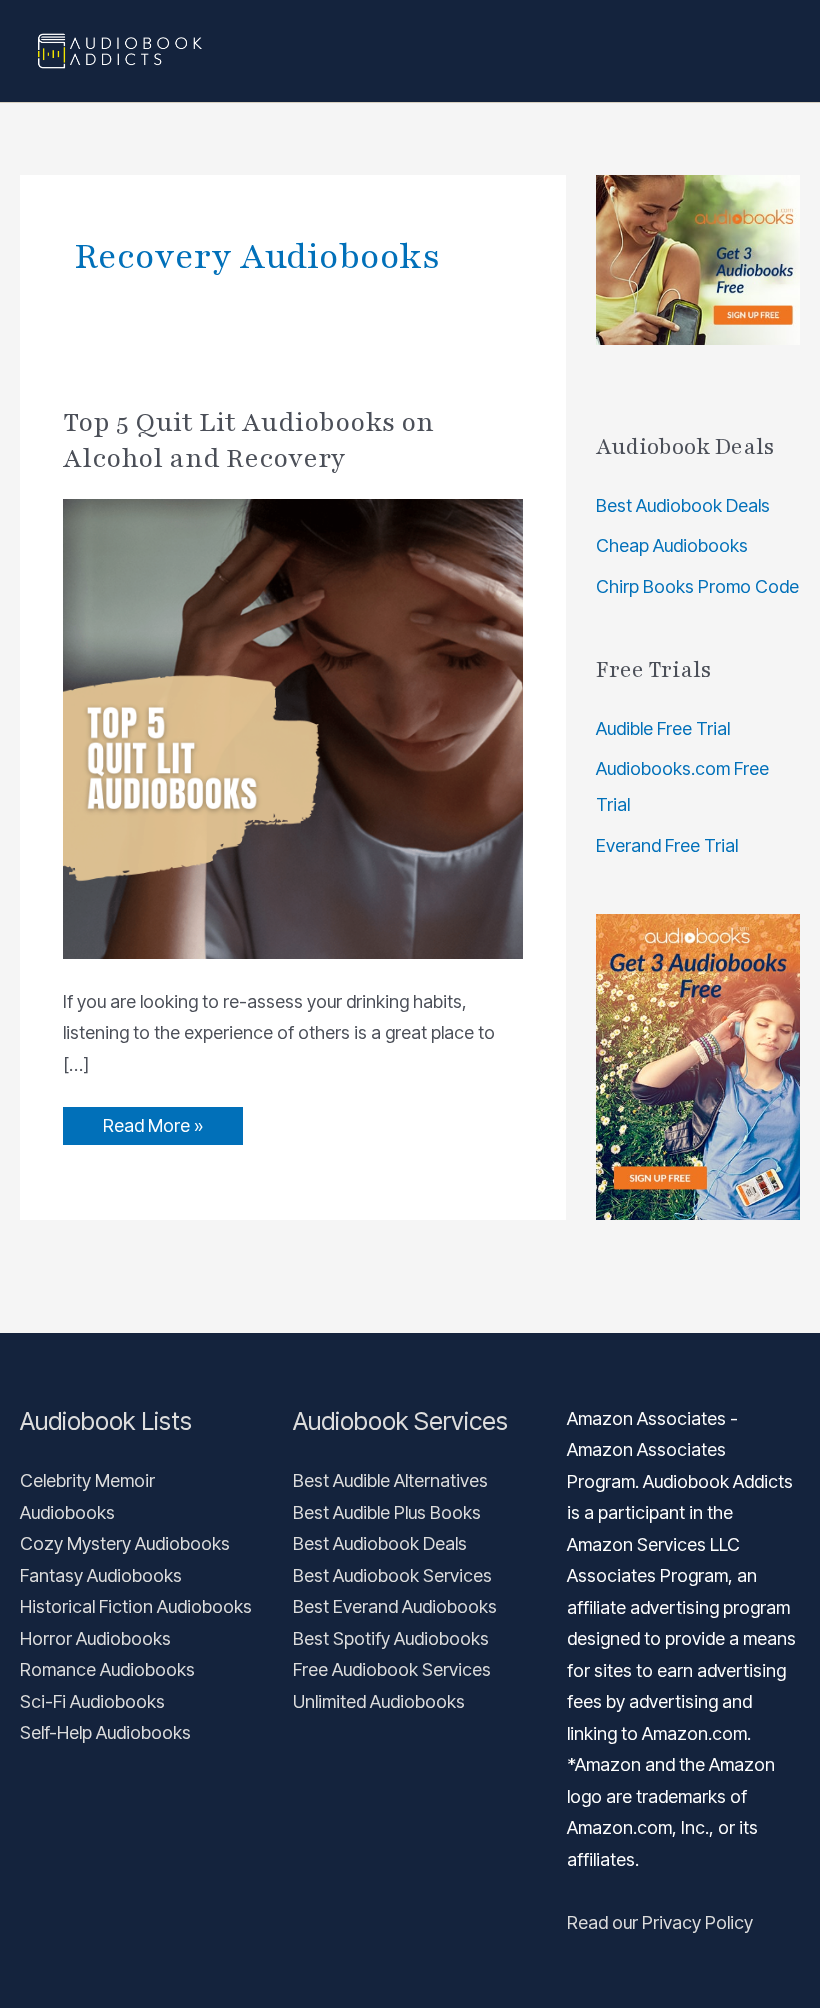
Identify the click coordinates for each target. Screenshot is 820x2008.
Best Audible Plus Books (387, 1512)
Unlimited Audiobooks (379, 1701)
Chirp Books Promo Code (697, 586)
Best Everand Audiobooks (395, 1606)
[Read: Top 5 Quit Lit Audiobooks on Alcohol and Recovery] (293, 727)
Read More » (152, 1121)
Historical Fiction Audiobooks (136, 1606)
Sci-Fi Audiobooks (92, 1701)
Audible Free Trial (663, 728)
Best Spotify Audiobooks (391, 1638)
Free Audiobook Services (392, 1669)
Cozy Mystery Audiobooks (125, 1543)
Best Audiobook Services (392, 1575)
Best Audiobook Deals (683, 505)
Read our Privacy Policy (660, 1922)
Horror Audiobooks (95, 1638)
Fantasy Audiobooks (101, 1575)
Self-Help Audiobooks (105, 1732)
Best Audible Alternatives (390, 1480)
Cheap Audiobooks (672, 545)
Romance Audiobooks (107, 1669)
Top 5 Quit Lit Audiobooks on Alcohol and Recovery (248, 440)
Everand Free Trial (667, 845)
